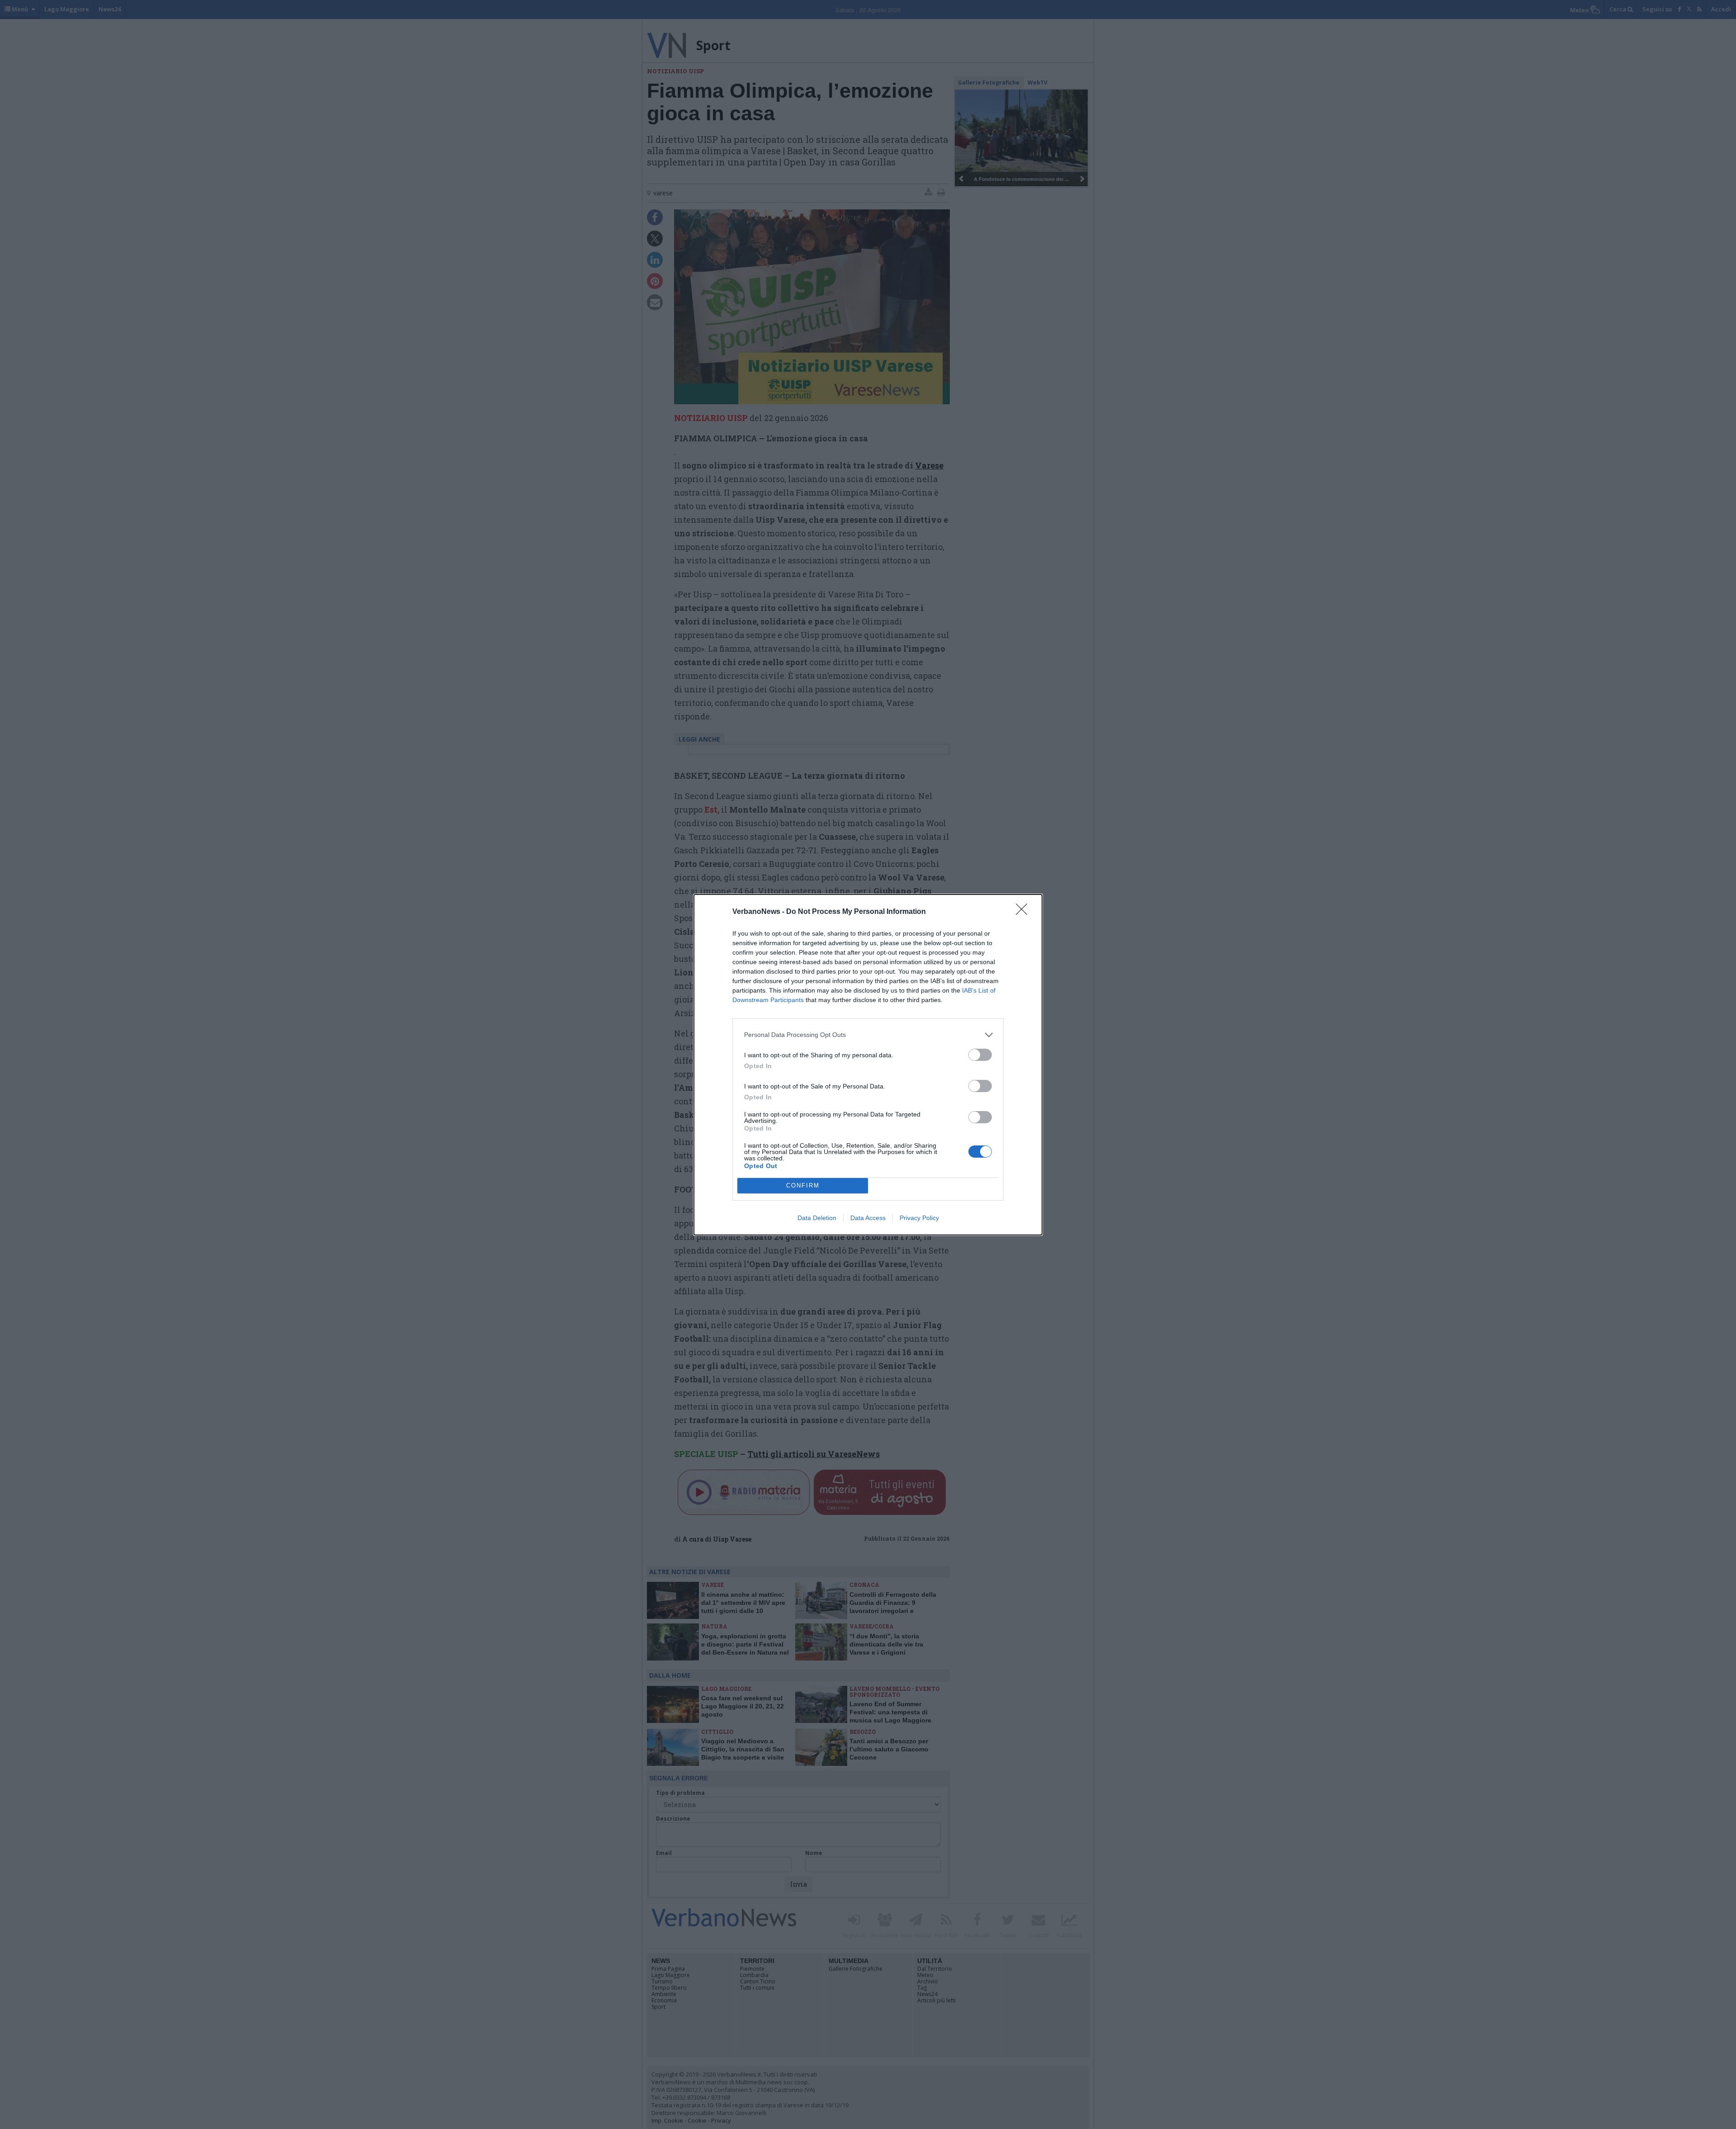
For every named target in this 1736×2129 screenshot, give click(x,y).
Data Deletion (817, 1218)
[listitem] (868, 1035)
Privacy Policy (919, 1218)
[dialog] (868, 1065)
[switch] (980, 1055)
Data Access (868, 1218)
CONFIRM (803, 1185)
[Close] (1024, 912)
